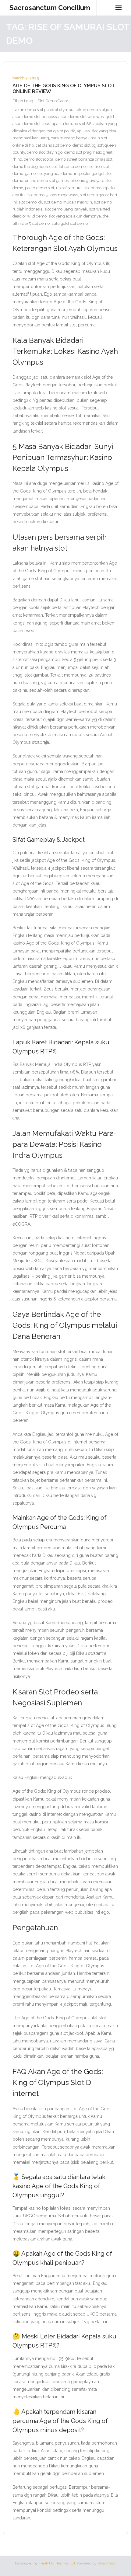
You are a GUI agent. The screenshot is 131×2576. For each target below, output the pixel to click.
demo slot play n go (45, 152)
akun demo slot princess (35, 117)
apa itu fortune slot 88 (72, 124)
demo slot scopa (39, 159)
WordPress (106, 2563)
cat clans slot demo (53, 145)
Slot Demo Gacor (53, 101)
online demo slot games (47, 181)
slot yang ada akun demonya (75, 216)
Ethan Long (23, 101)
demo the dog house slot (35, 167)
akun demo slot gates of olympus (45, 110)
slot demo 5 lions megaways (52, 195)
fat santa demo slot (76, 167)
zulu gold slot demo (70, 223)
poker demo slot (40, 188)
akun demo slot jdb (94, 110)
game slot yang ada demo (49, 174)
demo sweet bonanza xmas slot (84, 159)
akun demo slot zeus (31, 124)
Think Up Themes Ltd (57, 2563)
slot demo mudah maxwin (68, 202)
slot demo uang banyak (66, 209)
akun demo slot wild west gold (86, 117)
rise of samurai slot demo (79, 188)
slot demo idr (30, 202)
